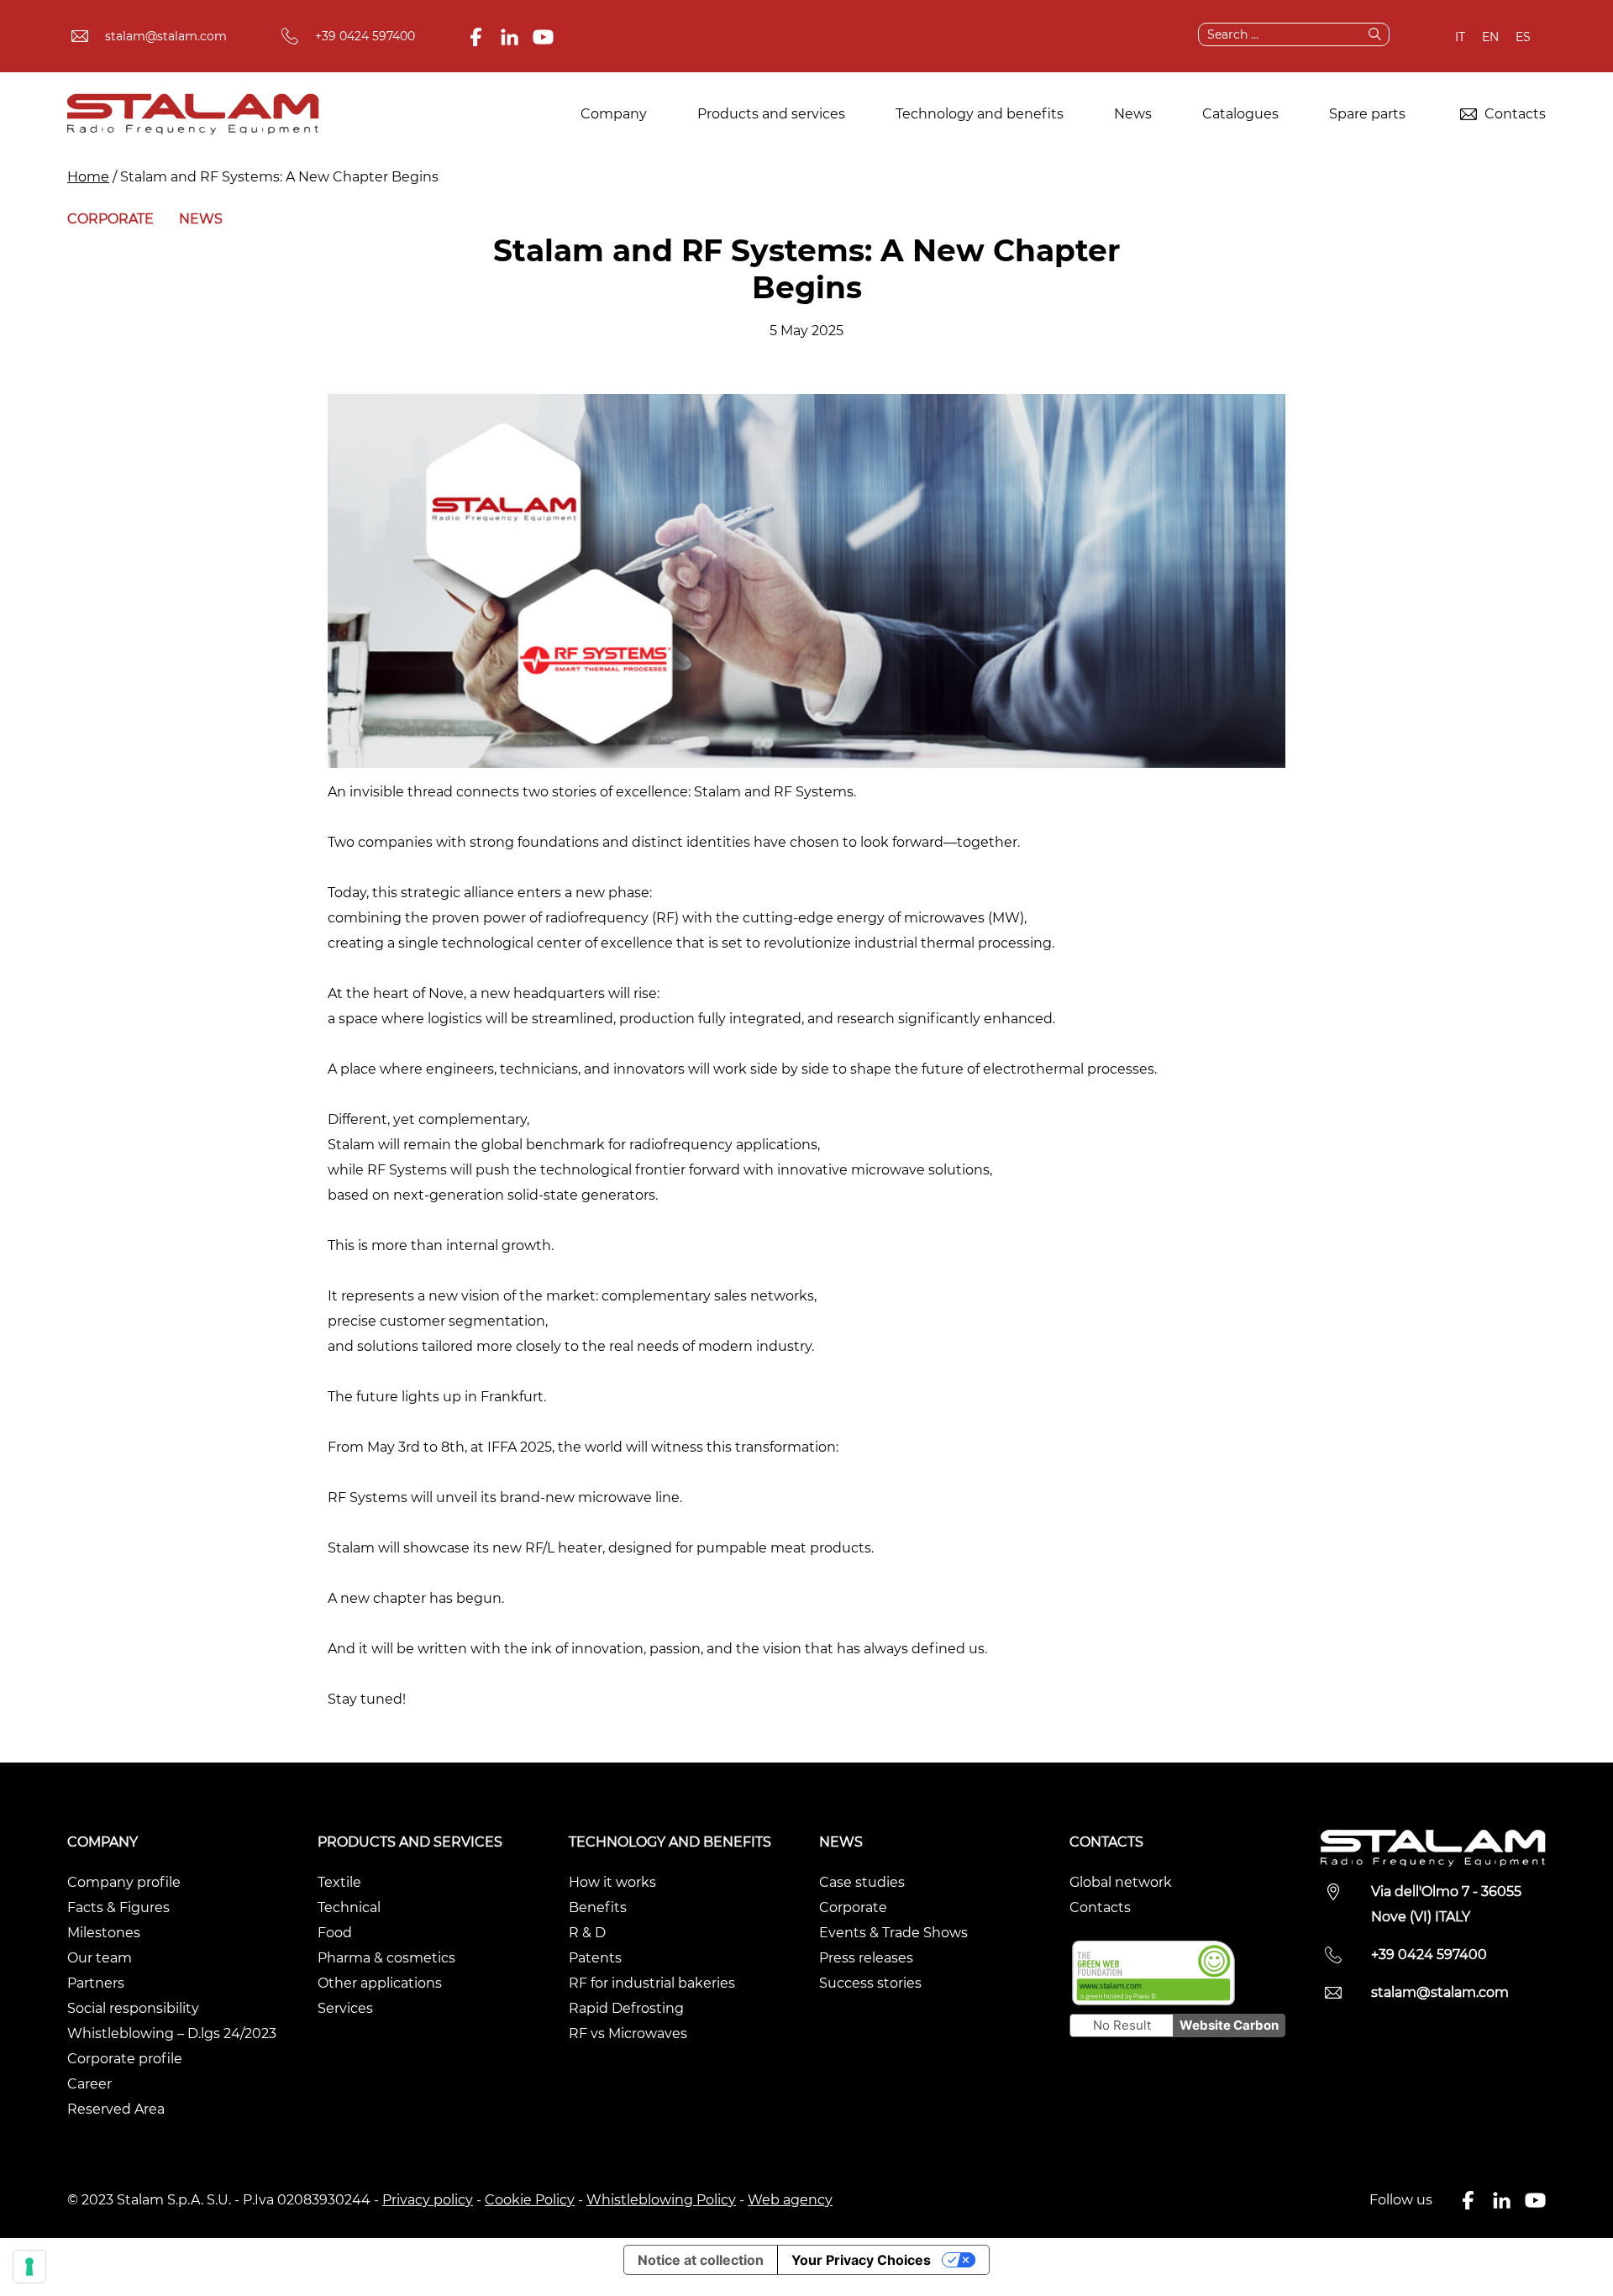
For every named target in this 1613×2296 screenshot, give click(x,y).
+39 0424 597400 (365, 36)
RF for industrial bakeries (652, 1983)
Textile (339, 1882)
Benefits (598, 1907)
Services (345, 2008)
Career (89, 2084)
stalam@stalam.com (166, 36)
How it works (612, 1882)
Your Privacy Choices (861, 2260)
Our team (100, 1958)
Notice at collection (701, 2260)
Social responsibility (133, 2008)
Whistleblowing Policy (661, 2200)
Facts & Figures (118, 1907)
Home (88, 177)
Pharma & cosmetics (386, 1958)
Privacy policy (428, 2200)
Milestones (104, 1933)
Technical (349, 1907)
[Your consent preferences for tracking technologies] (29, 2267)
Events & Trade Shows (893, 1933)
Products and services (771, 114)
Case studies (862, 1882)
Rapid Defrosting (626, 2008)
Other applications (380, 1983)
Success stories (870, 1983)
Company (614, 114)
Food (335, 1933)
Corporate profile (125, 2059)
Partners (96, 1983)
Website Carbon (1229, 2025)
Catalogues (1240, 114)
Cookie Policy (530, 2200)
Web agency (790, 2200)
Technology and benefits (980, 114)
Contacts (1513, 114)
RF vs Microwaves (628, 2033)
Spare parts (1367, 114)
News (1133, 114)
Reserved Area (116, 2109)
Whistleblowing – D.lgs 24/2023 (172, 2033)
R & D (587, 1933)
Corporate (110, 219)
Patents (595, 1958)
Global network (1121, 1882)
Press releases (866, 1958)
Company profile (124, 1882)
